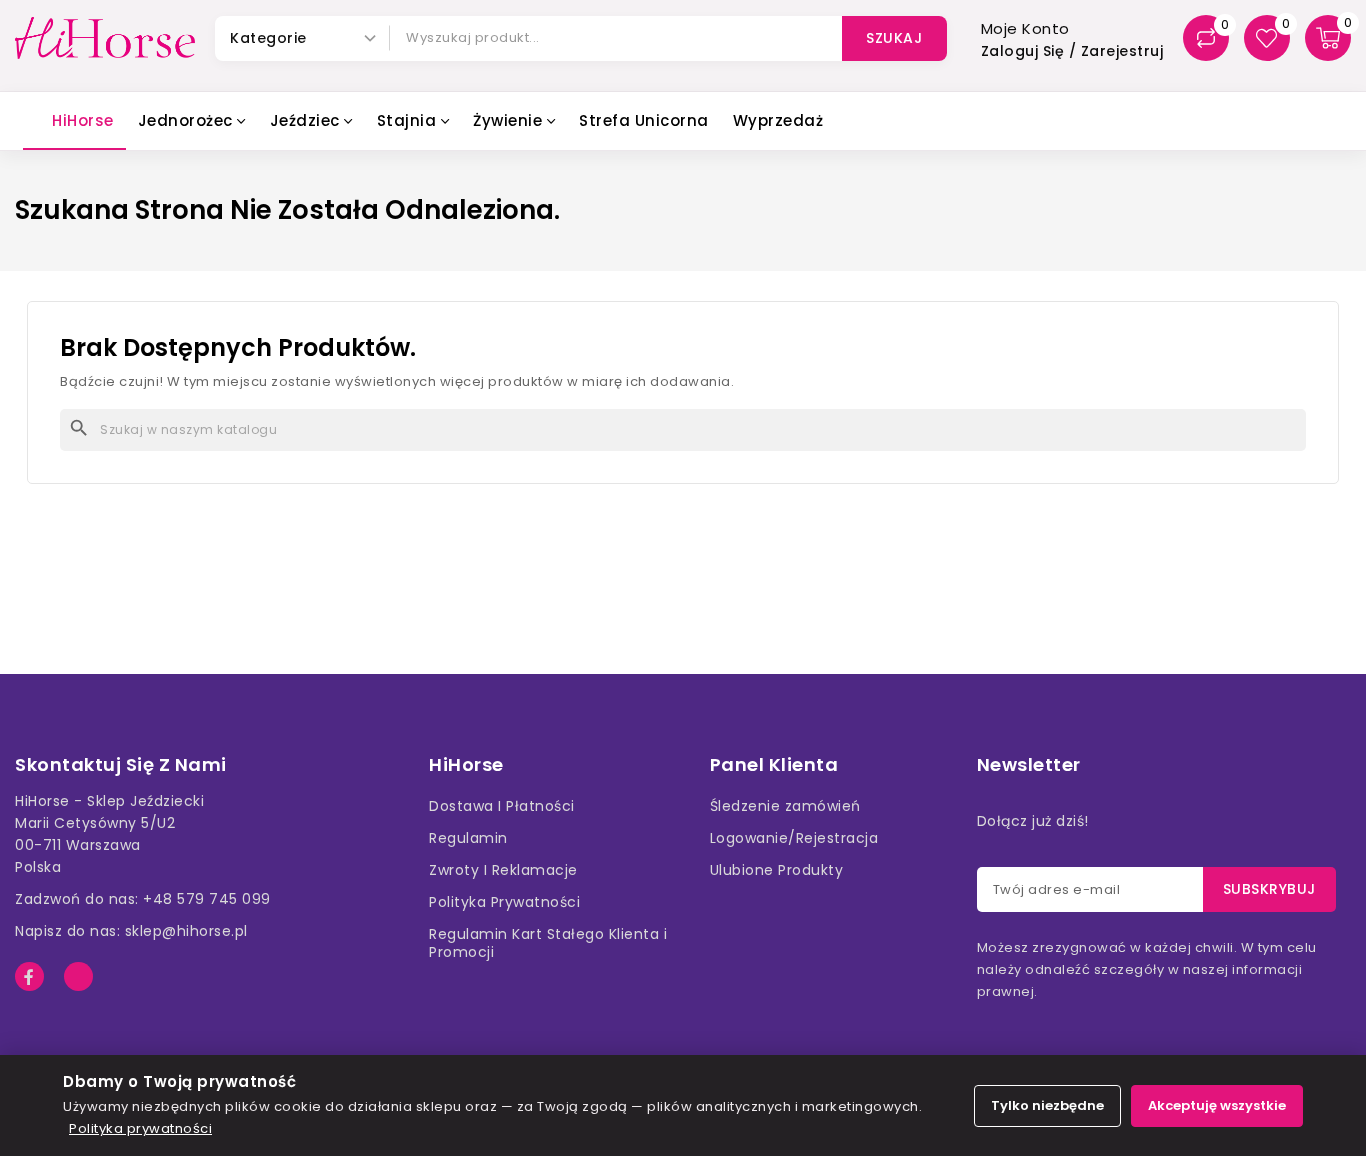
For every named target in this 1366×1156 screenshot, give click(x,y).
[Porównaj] (1206, 38)
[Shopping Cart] (1328, 38)
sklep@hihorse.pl (186, 931)
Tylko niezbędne (1047, 1105)
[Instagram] (78, 976)
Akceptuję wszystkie (1217, 1105)
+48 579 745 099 (207, 899)
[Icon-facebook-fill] (29, 976)
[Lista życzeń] (1267, 38)
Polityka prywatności (140, 1128)
